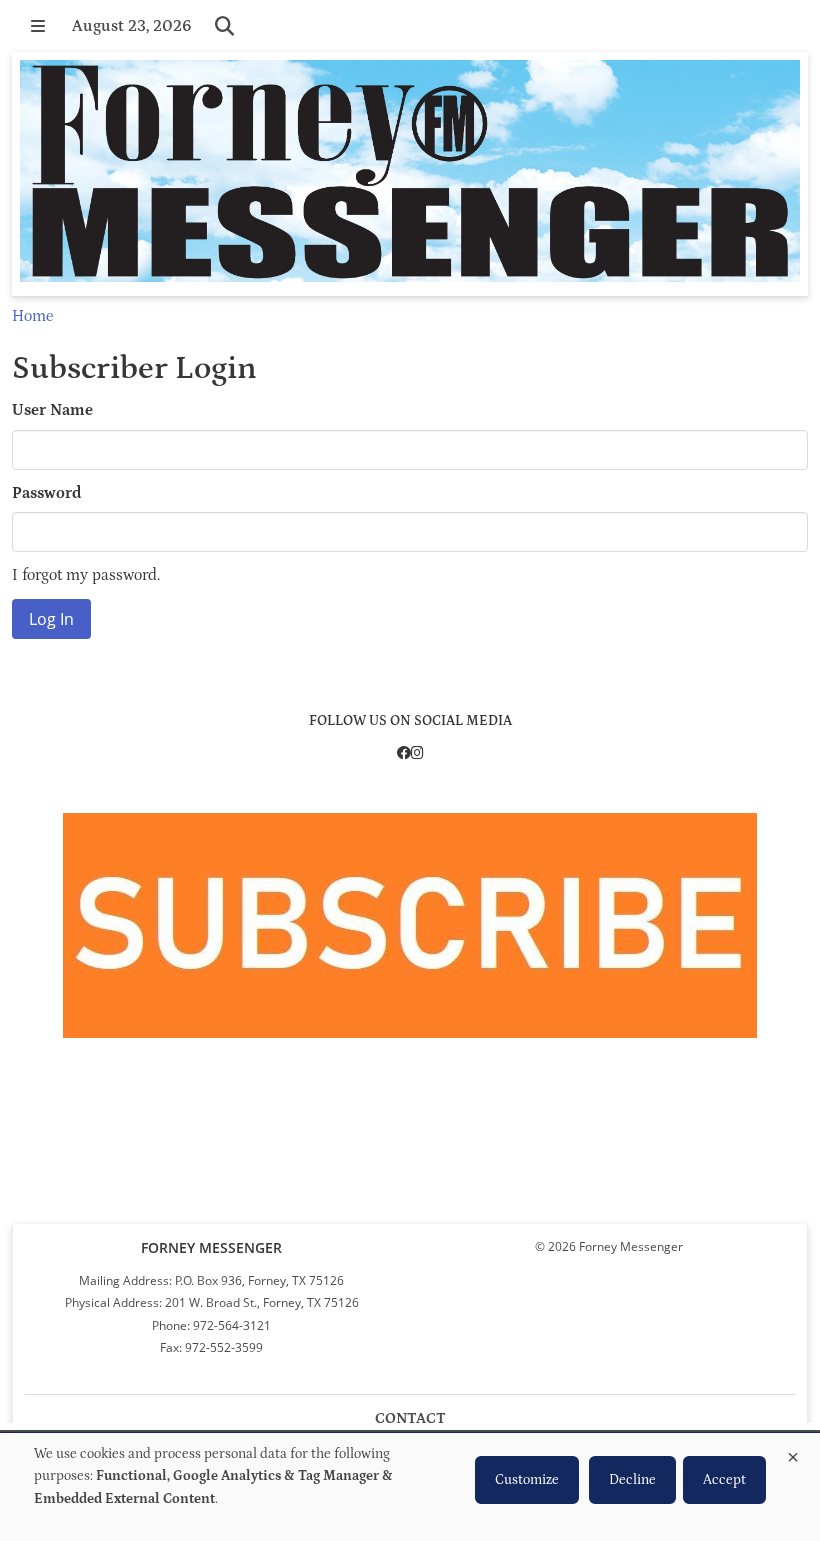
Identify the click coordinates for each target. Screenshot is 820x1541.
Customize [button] (527, 1480)
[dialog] (410, 1487)
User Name (52, 410)
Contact (410, 1418)
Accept (724, 1480)
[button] (38, 26)
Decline (632, 1480)
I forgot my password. (86, 575)
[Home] (410, 174)
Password (47, 493)
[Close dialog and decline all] (793, 1453)
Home (32, 316)
